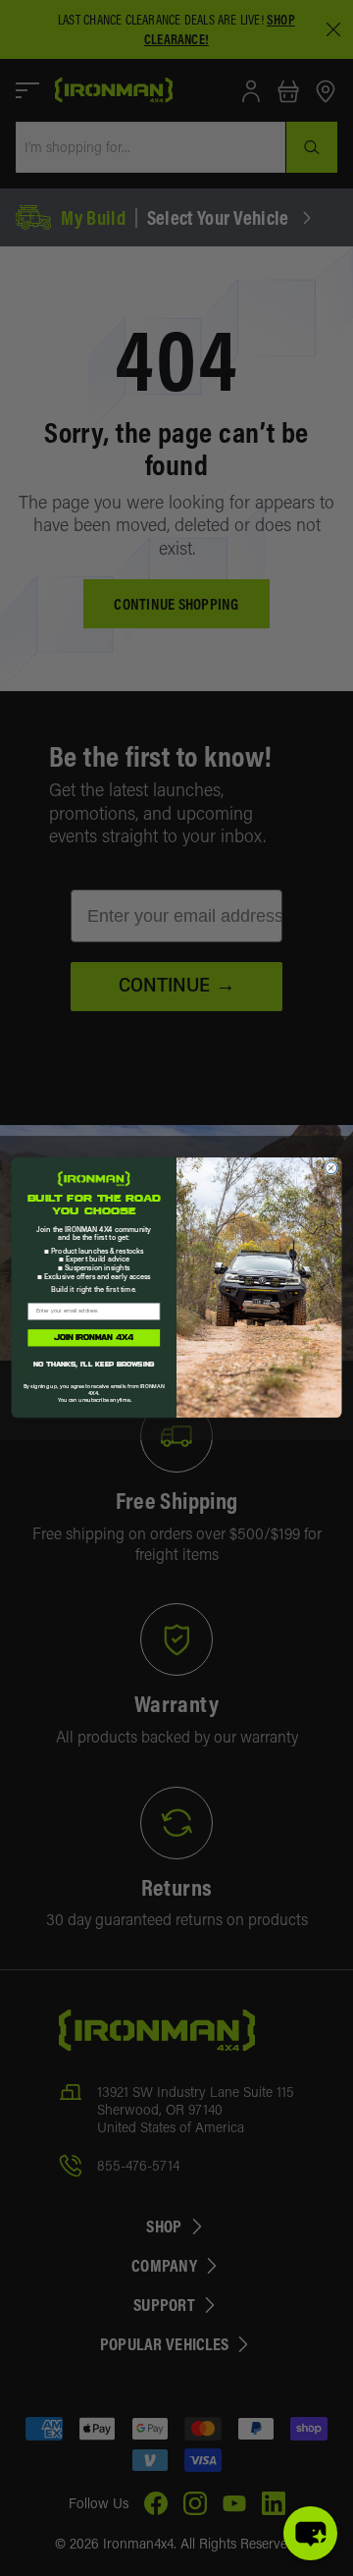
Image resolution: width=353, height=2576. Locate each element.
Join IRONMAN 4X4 (94, 1338)
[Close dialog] (331, 1168)
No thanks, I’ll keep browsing (94, 1365)
